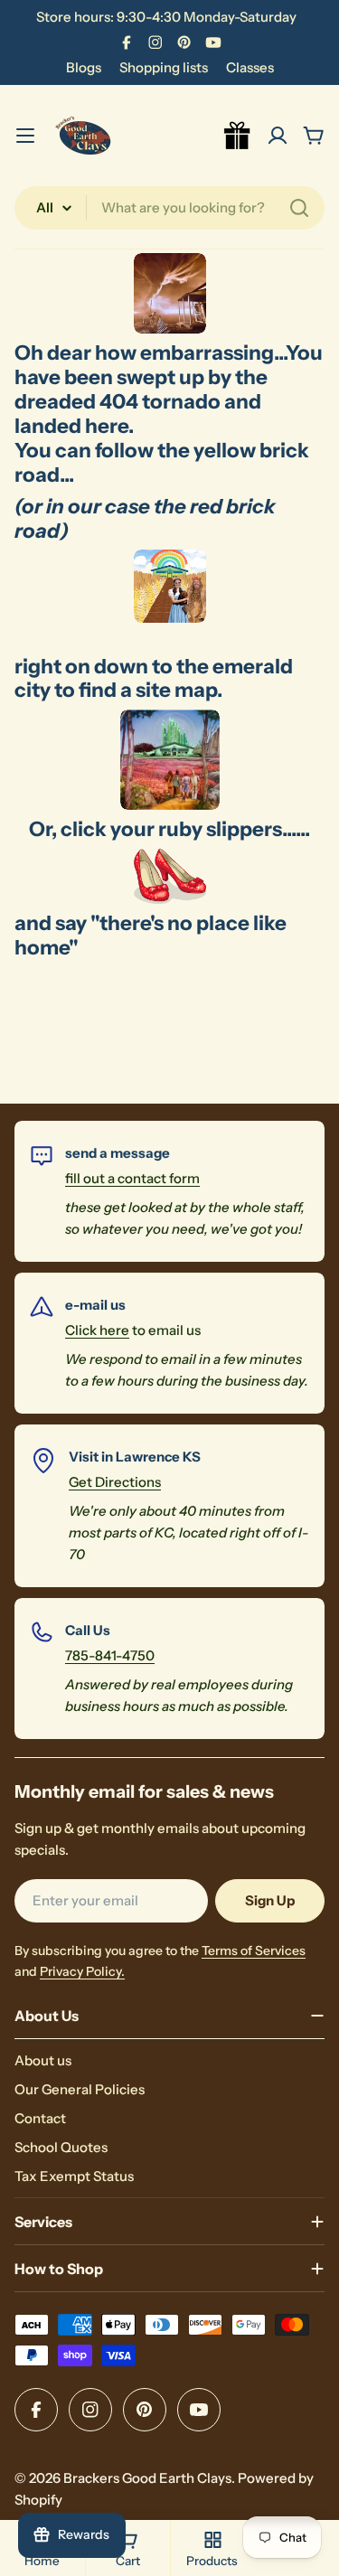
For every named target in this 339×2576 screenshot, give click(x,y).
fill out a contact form (132, 1178)
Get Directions (115, 1482)
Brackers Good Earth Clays (147, 2478)
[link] (170, 586)
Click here (97, 1330)
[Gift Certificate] (238, 136)
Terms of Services (254, 1951)
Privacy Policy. (82, 1971)
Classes (250, 67)
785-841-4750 (110, 1655)
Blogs (84, 67)
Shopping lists (164, 67)
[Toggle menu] (25, 136)
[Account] (278, 136)
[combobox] (169, 208)
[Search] (299, 208)
